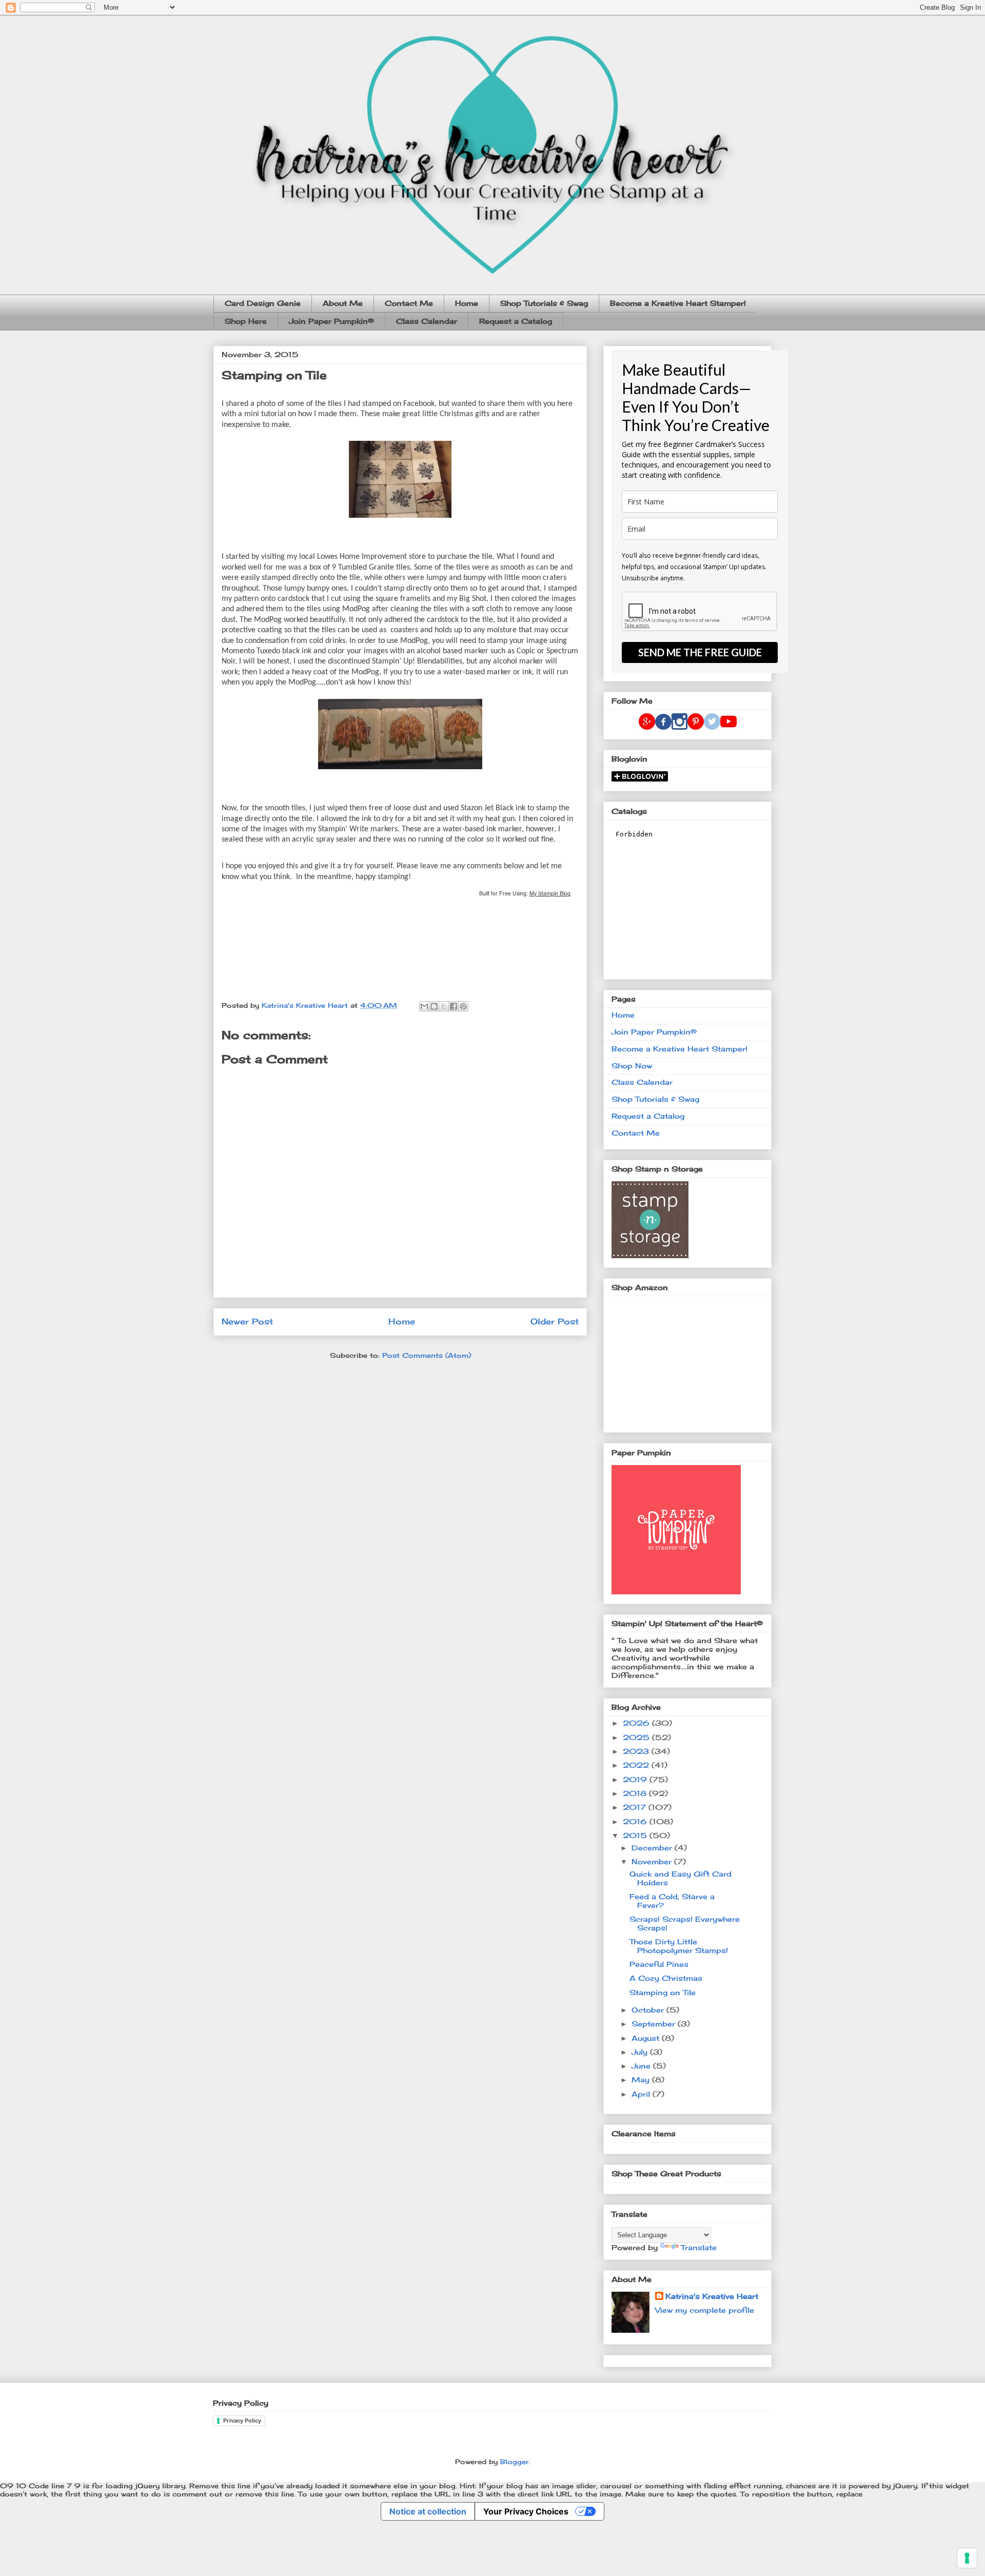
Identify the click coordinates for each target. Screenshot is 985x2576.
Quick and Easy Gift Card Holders (681, 1878)
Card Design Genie (263, 303)
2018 (636, 1793)
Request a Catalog (516, 321)
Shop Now (632, 1066)
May (642, 2080)
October (649, 2010)
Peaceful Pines (659, 1964)
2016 (636, 1821)
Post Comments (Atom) (427, 1355)
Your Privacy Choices (526, 2511)
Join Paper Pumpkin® (331, 321)
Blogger (515, 2462)
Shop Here (246, 321)
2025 (637, 1737)
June (642, 2066)
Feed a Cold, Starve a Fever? (672, 1901)
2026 (637, 1723)
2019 (636, 1779)
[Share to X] (444, 1006)
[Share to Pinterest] (463, 1006)
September (655, 2024)
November (653, 1861)
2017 (636, 1807)
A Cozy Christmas (666, 1978)
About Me (343, 303)
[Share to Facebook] (454, 1006)
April (642, 2094)
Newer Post (247, 1322)
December (653, 1848)
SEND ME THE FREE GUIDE (700, 652)
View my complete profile (705, 2310)
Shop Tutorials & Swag (544, 303)
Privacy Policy (242, 2421)
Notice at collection (428, 2511)
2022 (637, 1765)
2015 (636, 1835)
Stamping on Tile (663, 1992)
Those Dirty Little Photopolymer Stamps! (679, 1946)
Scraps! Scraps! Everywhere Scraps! (685, 1923)
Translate (699, 2247)
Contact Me (409, 303)
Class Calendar (427, 321)
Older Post (555, 1322)
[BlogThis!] (434, 1006)
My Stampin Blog (550, 893)
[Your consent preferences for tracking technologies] (967, 2558)
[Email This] (424, 1006)
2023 (637, 1751)
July (641, 2052)
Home (467, 303)
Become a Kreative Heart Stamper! (678, 303)
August (647, 2038)
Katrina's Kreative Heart (712, 2296)
